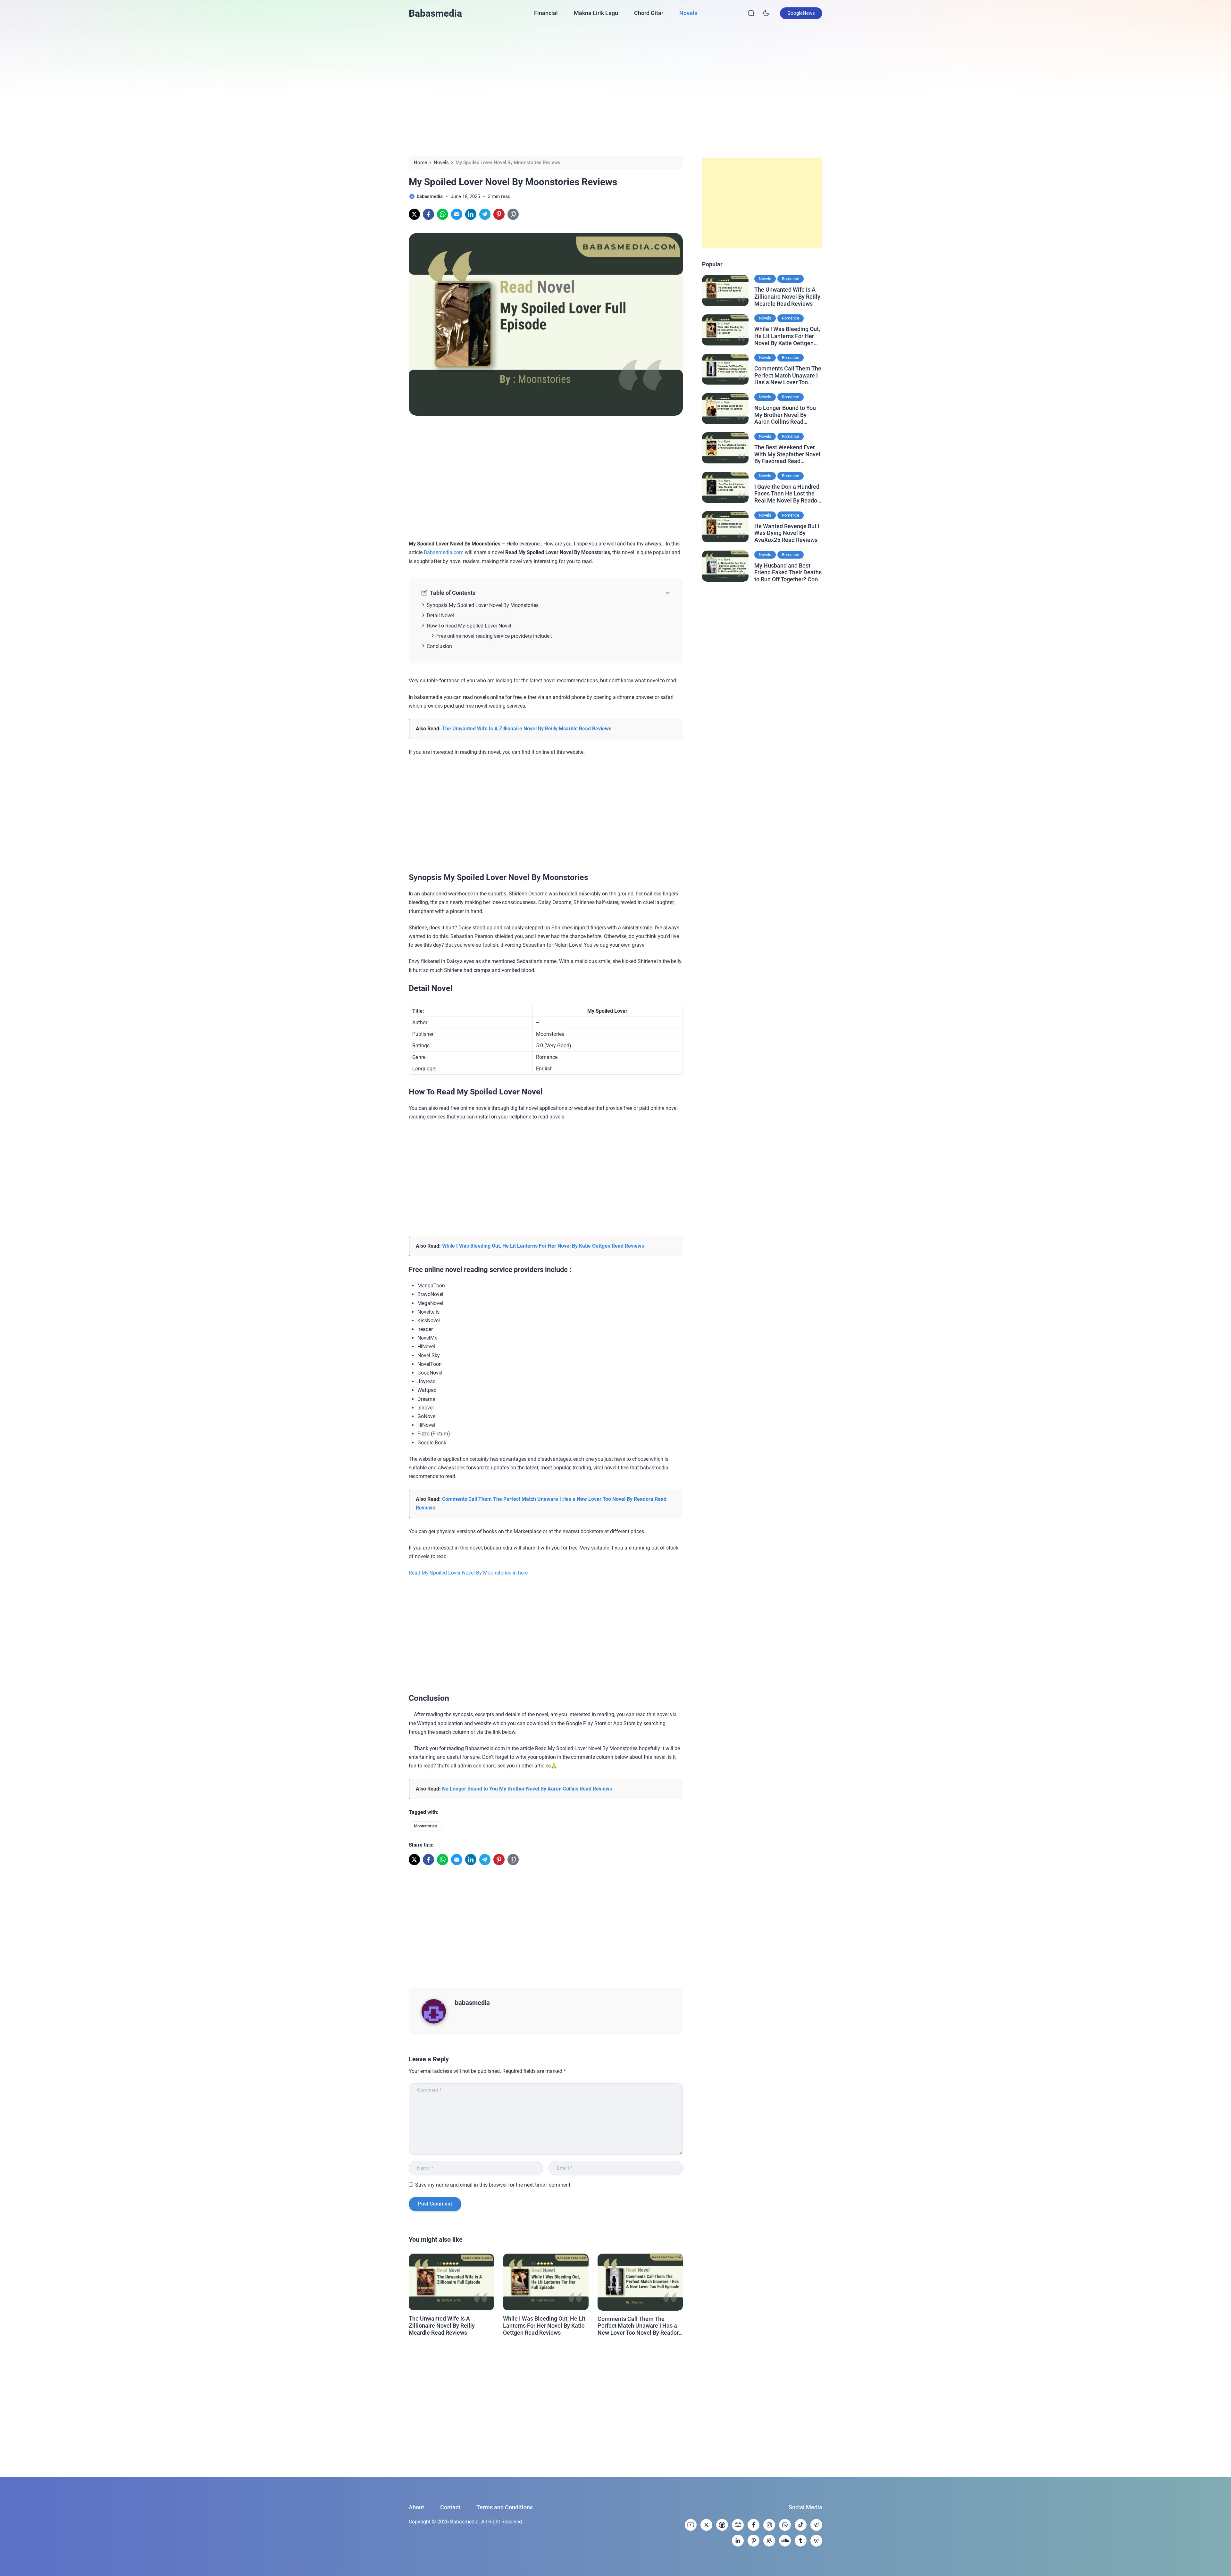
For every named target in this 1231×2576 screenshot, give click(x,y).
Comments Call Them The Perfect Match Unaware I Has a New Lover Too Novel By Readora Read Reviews (640, 2326)
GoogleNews (801, 13)
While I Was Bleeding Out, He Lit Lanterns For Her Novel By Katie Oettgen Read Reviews (543, 1246)
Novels (688, 13)
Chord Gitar (649, 13)
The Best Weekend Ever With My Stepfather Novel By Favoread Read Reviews (787, 454)
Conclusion (439, 646)
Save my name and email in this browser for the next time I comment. (493, 2185)
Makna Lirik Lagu (596, 13)
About (416, 2507)
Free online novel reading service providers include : (494, 636)
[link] (414, 214)
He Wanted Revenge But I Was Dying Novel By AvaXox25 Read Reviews (787, 533)
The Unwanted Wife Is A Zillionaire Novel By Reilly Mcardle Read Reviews (527, 729)
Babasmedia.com (444, 552)
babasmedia (472, 2003)
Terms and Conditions (505, 2507)
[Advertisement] (615, 91)
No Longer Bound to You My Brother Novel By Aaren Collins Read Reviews (527, 1789)
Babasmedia (435, 13)
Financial (546, 13)
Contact (450, 2507)
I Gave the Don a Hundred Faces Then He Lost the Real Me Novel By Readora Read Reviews (788, 493)
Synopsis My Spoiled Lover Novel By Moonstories (483, 605)
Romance (791, 279)
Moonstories (425, 1826)
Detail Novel (440, 615)
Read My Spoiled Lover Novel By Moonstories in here (468, 1573)
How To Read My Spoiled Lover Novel (469, 626)
